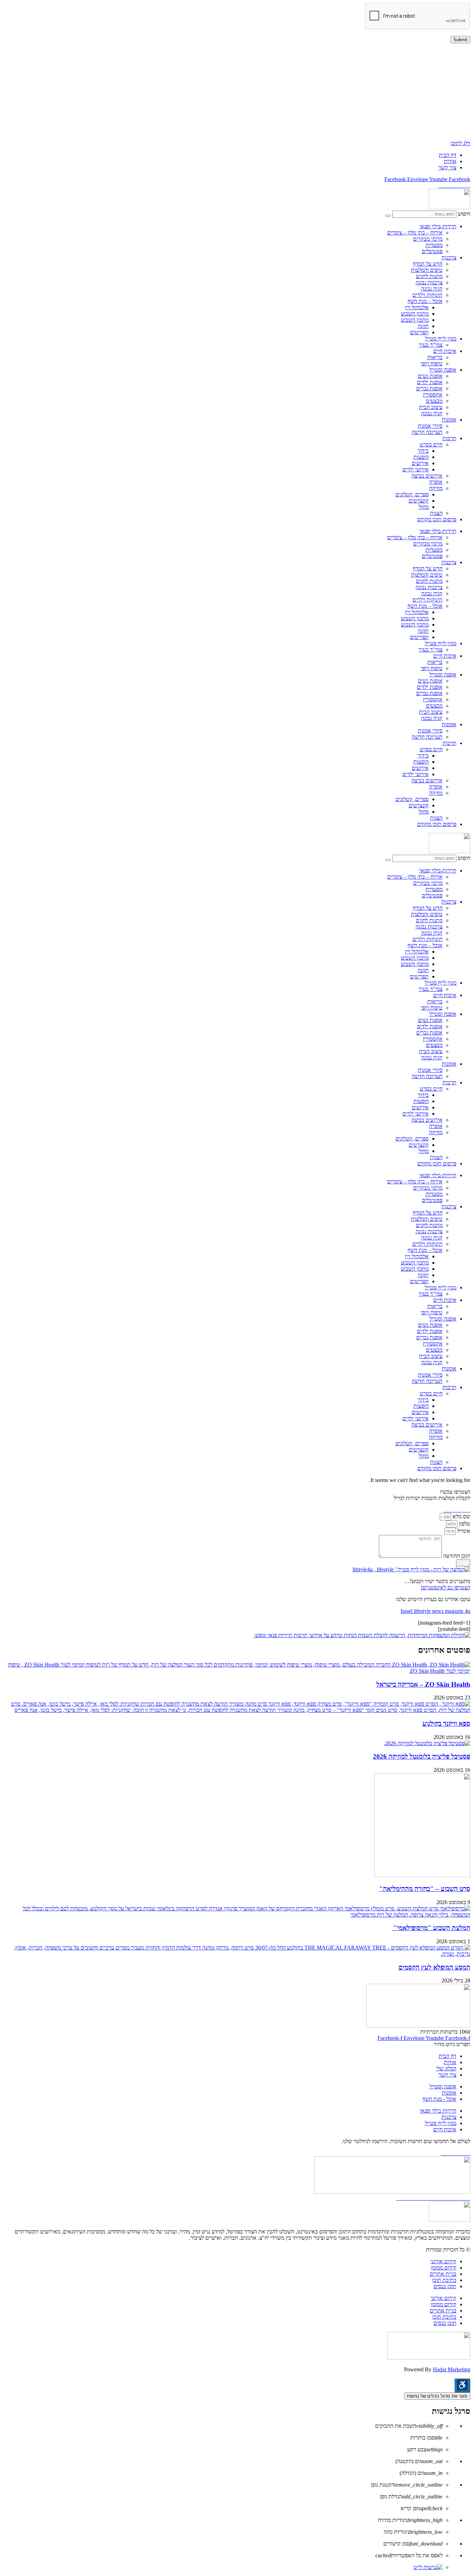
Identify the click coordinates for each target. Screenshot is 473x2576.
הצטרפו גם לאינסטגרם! (445, 1587)
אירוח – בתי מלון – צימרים (415, 233)
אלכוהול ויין (417, 307)
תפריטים (419, 332)
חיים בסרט (431, 445)
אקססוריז (433, 395)
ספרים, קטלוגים (412, 494)
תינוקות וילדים (427, 295)
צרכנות (449, 257)
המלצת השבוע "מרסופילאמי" (431, 1928)
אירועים (420, 463)
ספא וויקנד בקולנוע (446, 1724)
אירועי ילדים (416, 469)
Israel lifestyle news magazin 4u (435, 1611)
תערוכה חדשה (427, 432)
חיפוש (464, 214)
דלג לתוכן (460, 143)
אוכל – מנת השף (425, 301)
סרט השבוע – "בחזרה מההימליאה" (425, 1889)
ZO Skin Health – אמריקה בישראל (423, 1684)
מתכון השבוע (415, 314)
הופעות (421, 457)
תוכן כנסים (445, 2286)
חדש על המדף (428, 264)
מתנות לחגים (429, 276)
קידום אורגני (443, 2261)
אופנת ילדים (430, 382)
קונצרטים (419, 501)
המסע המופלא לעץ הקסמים (434, 1967)
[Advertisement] (262, 92)
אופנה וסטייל (443, 370)
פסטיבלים (432, 251)
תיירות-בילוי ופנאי (438, 226)
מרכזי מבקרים (428, 239)
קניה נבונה (432, 289)
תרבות (449, 438)
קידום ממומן (444, 2268)
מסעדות (434, 245)
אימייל (463, 1531)
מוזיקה (436, 488)
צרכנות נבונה (429, 282)
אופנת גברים (429, 388)
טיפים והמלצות (427, 270)
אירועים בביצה (427, 476)
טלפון (464, 1524)
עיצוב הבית (431, 407)
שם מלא (461, 1516)
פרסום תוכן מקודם (437, 519)
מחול (424, 507)
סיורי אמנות (430, 426)
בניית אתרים (443, 2274)
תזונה (423, 326)
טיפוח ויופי (432, 363)
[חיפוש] (388, 216)
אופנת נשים (430, 376)
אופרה (436, 482)
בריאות (435, 357)
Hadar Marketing (452, 2369)
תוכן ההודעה (456, 1556)
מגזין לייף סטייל (441, 339)
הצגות (436, 513)
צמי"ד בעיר (431, 345)
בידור (423, 451)
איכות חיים (445, 351)
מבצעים (434, 401)
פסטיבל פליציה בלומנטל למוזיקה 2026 (422, 1756)
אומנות (449, 420)
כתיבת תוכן (444, 2280)
